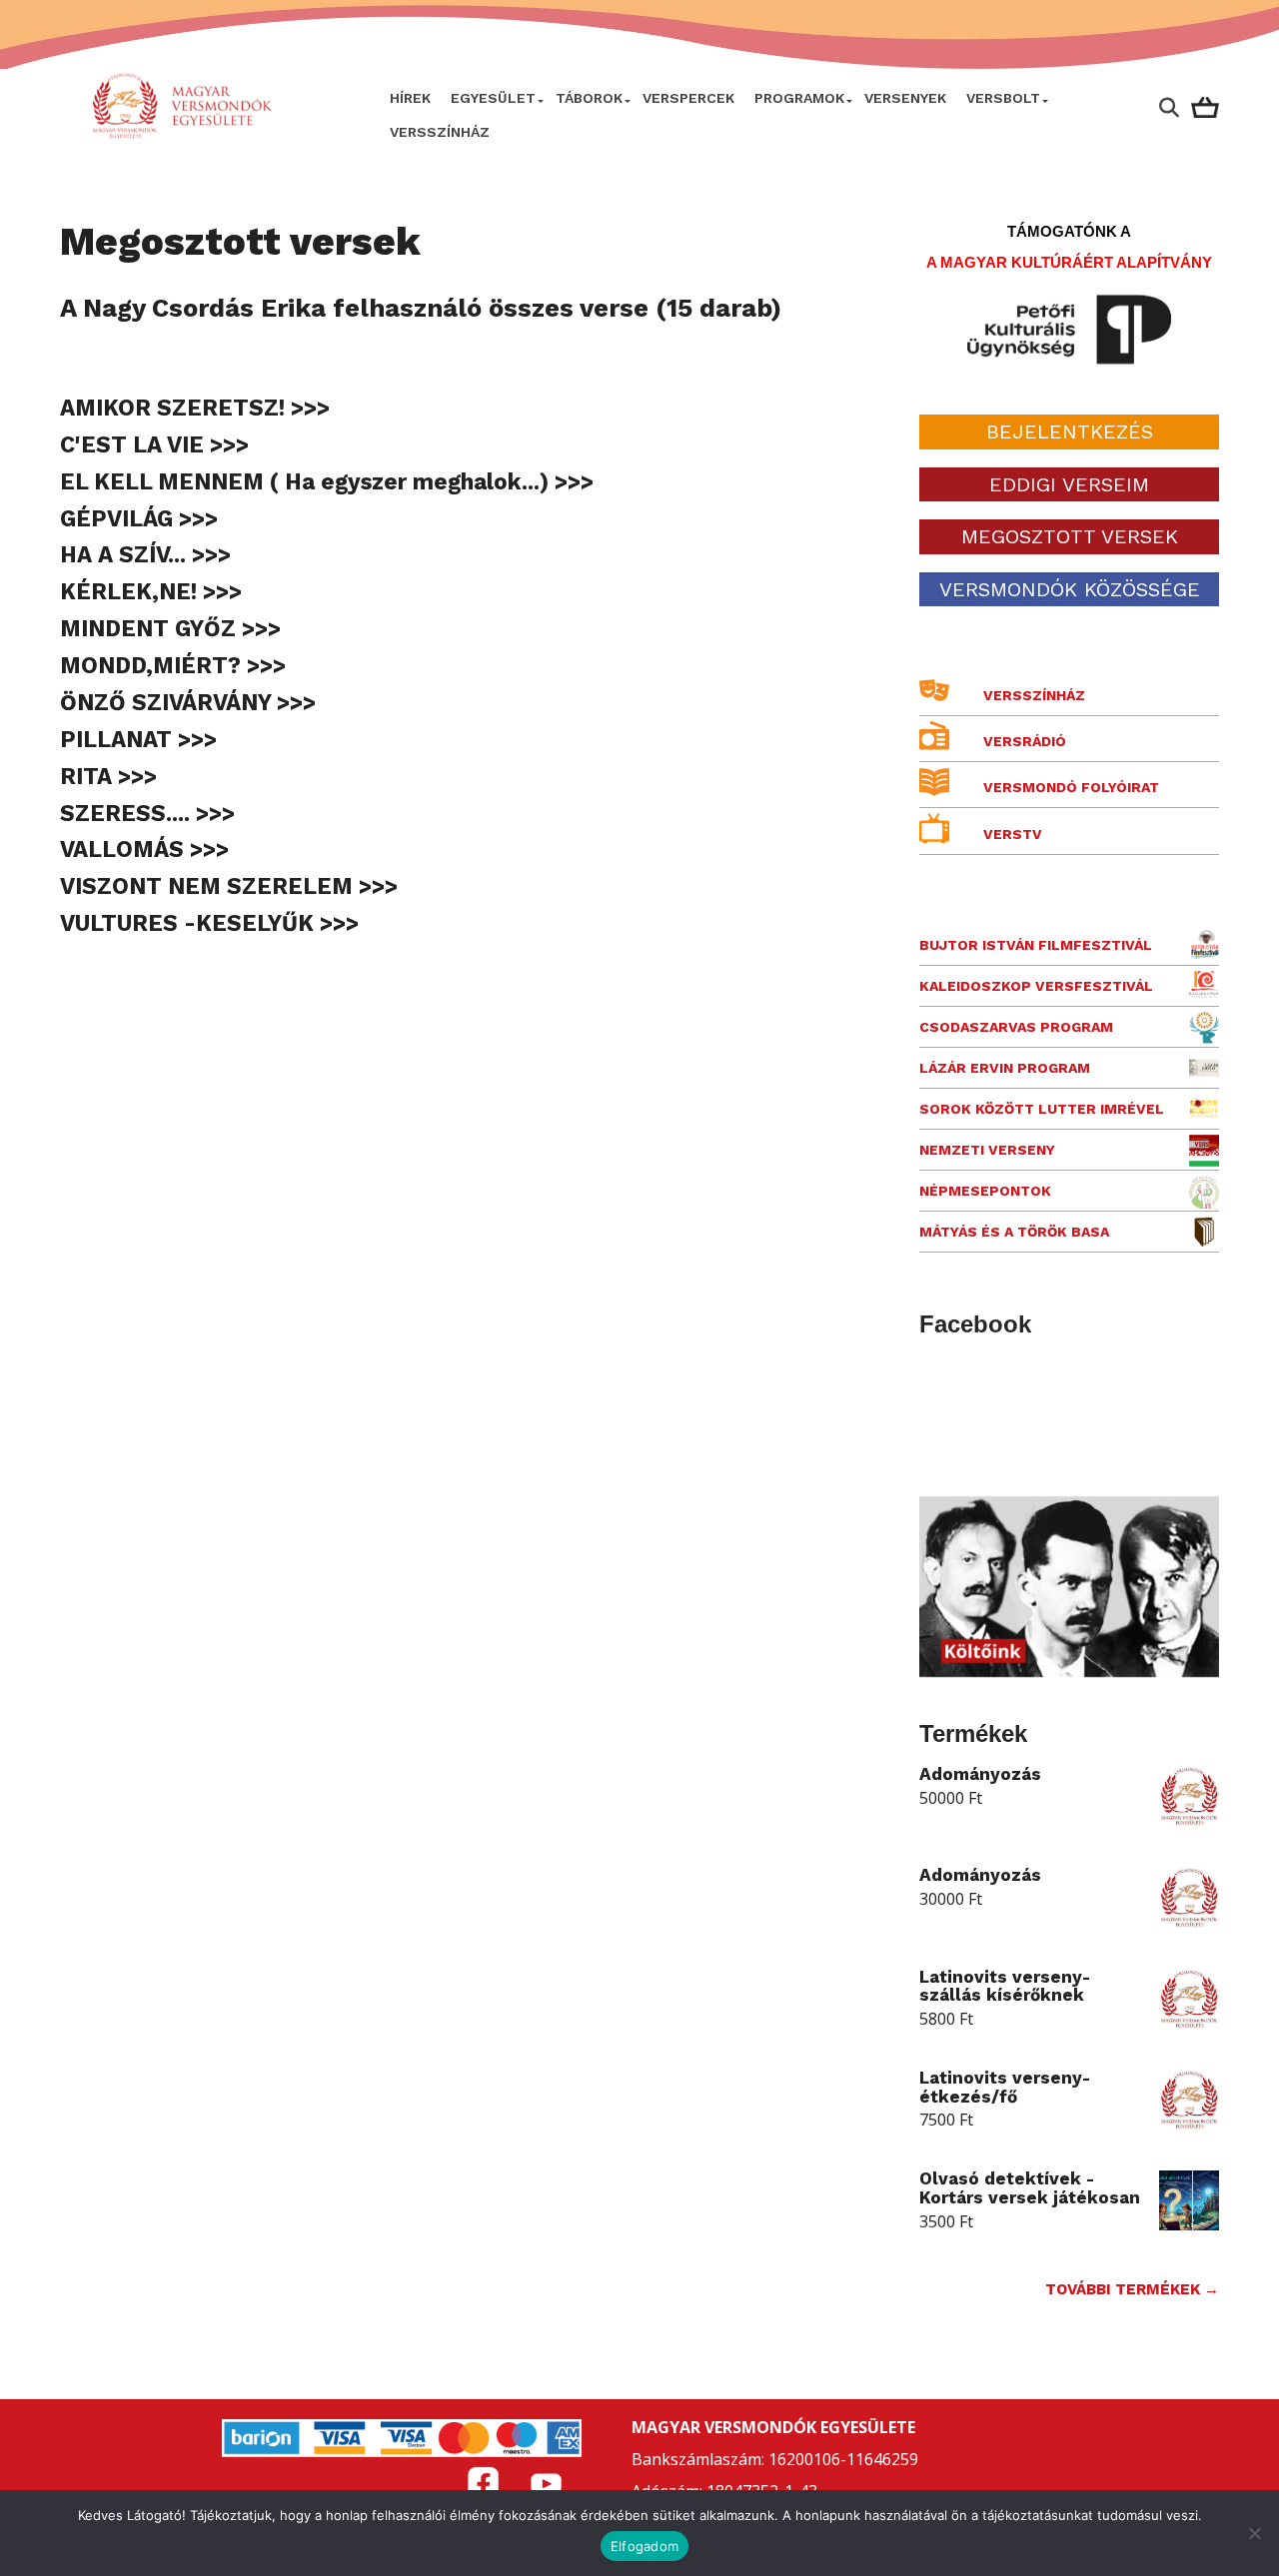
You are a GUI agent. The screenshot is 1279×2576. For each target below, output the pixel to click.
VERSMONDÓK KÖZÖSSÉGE (1070, 589)
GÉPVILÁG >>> (139, 518)
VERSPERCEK (688, 98)
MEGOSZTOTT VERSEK (1070, 536)
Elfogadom (644, 2546)
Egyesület (493, 98)
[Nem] (1254, 2533)
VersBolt (1003, 98)
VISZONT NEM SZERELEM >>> (229, 886)
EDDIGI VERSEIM (1069, 484)
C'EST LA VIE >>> (154, 444)
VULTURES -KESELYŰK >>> (209, 923)
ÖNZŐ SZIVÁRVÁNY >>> (188, 702)
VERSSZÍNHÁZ (440, 132)
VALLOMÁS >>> (144, 849)
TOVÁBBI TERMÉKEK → (1132, 2289)
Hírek (410, 98)
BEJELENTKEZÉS (1070, 431)
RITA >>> (108, 776)
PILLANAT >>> (138, 739)
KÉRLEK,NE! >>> (151, 591)
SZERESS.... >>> (147, 813)
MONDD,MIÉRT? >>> (173, 665)
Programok (799, 98)
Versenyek (905, 98)
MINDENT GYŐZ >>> (170, 628)
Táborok (589, 98)
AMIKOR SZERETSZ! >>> (195, 408)
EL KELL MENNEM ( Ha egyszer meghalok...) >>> (327, 481)
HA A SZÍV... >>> (145, 554)
